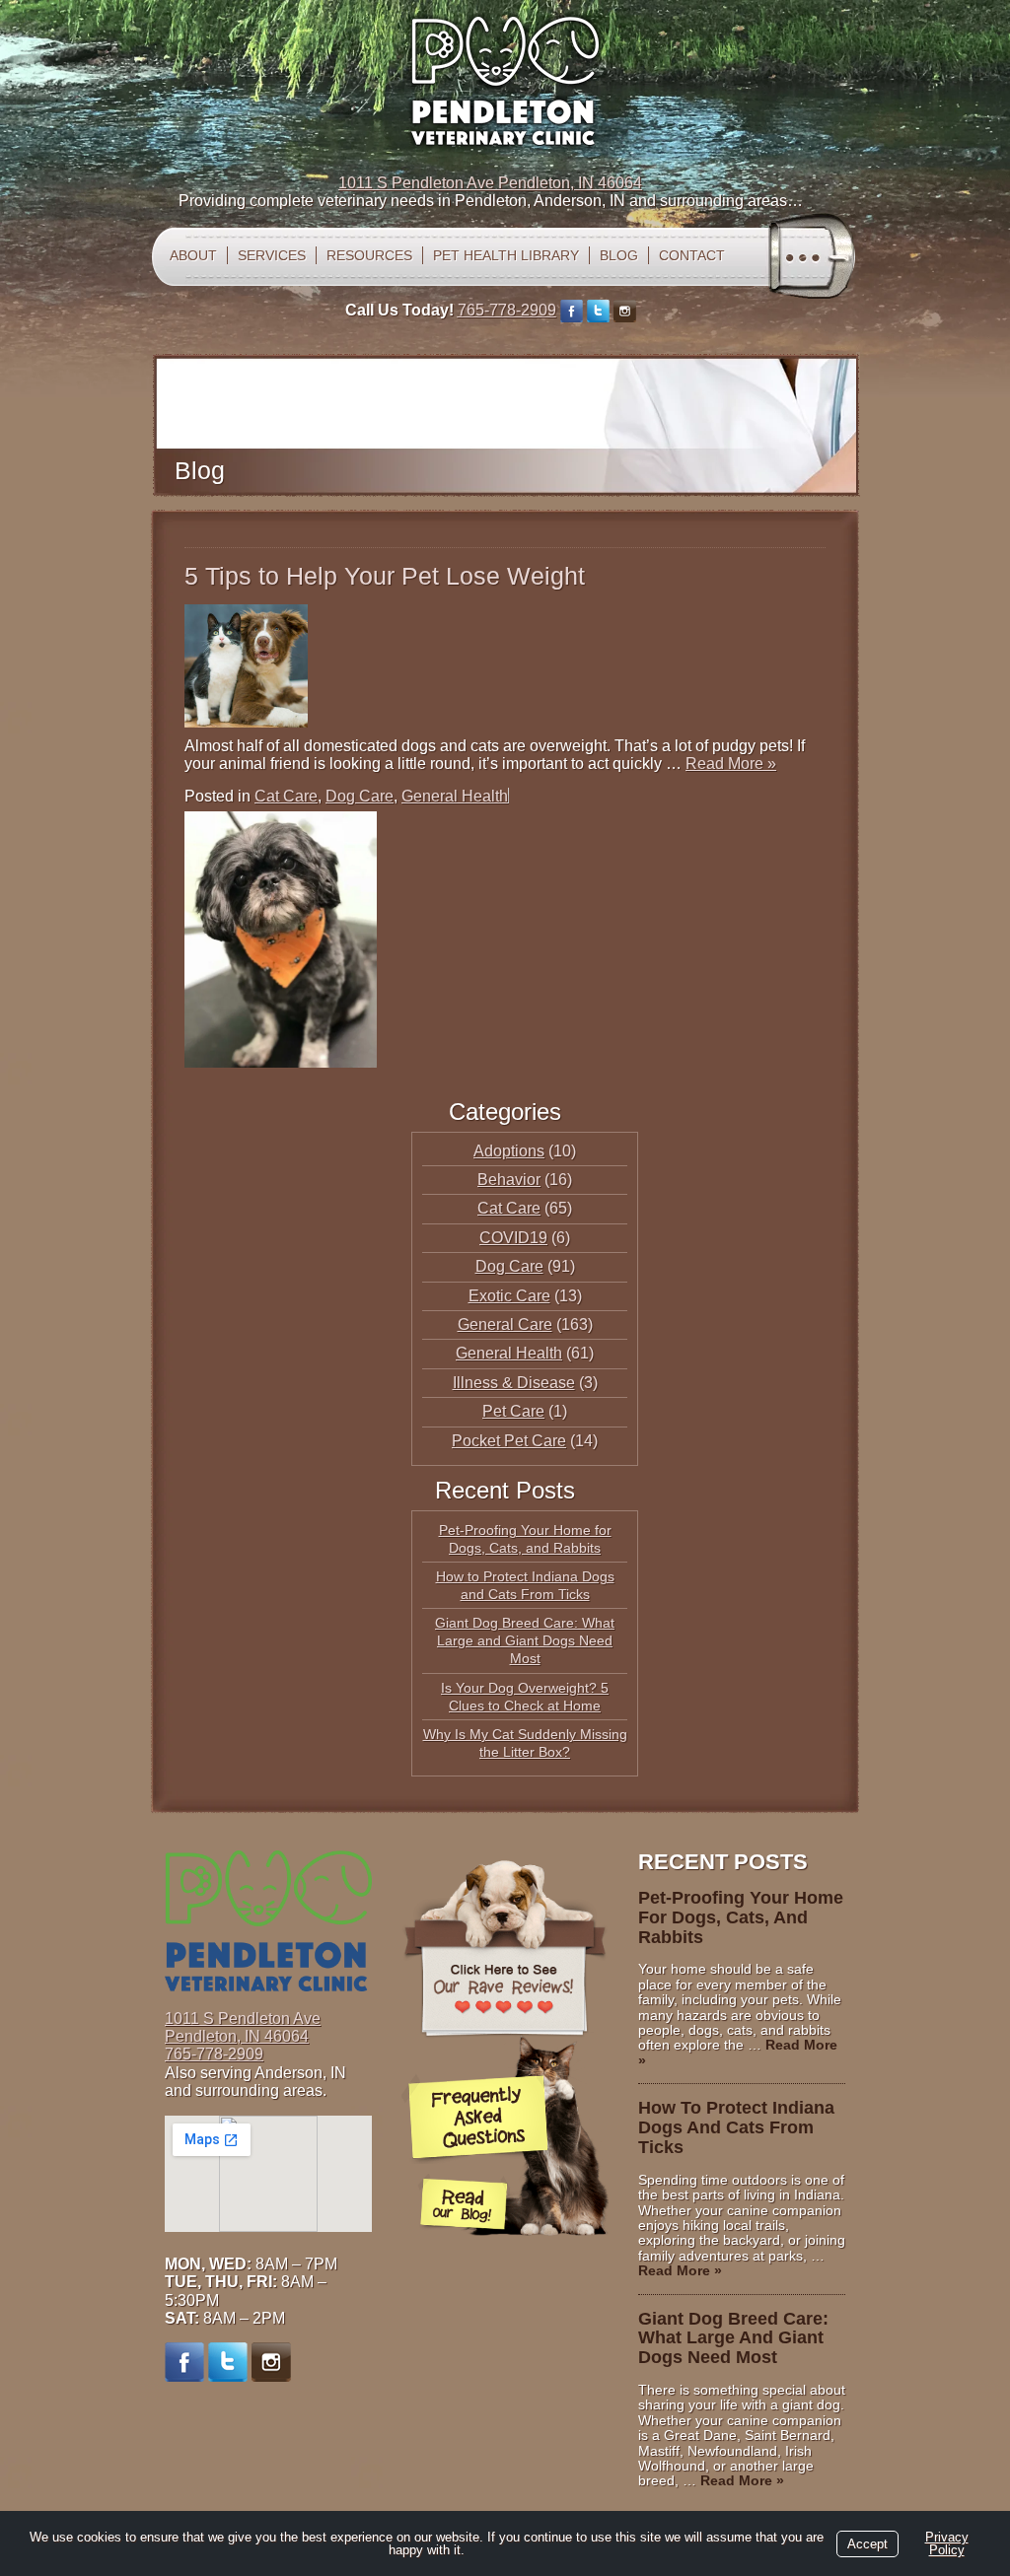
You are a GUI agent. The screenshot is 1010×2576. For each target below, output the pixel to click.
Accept (867, 2544)
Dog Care (360, 796)
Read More (731, 764)
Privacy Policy (947, 2543)
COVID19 (513, 1238)
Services (272, 255)
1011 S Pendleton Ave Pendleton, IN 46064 (490, 183)
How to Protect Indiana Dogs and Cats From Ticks (736, 2127)
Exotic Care (509, 1296)
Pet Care (513, 1411)
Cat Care (286, 796)
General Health (455, 796)
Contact (692, 255)
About (193, 255)
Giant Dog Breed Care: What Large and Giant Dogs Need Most (525, 1640)
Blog (619, 255)
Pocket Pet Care (509, 1441)
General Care (505, 1324)
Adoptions (509, 1151)
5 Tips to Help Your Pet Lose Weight (385, 576)
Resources (369, 255)
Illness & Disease (514, 1383)
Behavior (509, 1180)
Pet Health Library (506, 255)
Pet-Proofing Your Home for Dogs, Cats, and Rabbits (741, 1917)
